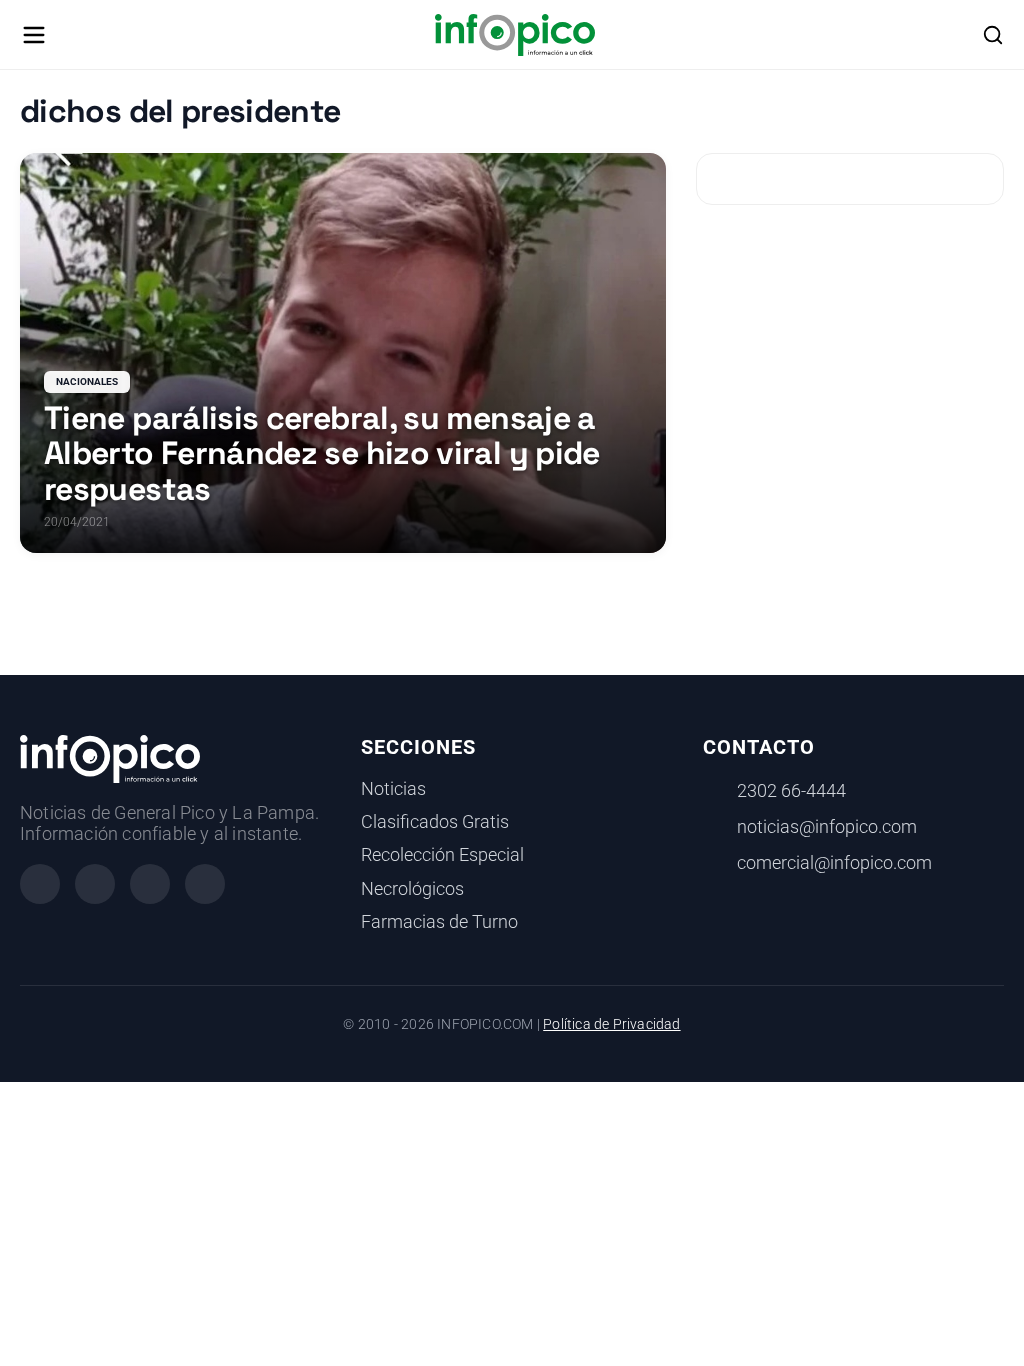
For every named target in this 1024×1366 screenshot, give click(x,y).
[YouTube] (205, 884)
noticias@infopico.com (827, 827)
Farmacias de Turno (439, 922)
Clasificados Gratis (435, 822)
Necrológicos (412, 889)
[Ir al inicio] (514, 35)
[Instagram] (95, 884)
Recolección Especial (442, 855)
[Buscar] (993, 35)
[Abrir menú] (34, 35)
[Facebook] (40, 884)
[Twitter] (150, 884)
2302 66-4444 (791, 791)
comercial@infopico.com (834, 863)
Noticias (393, 789)
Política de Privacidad (611, 1024)
